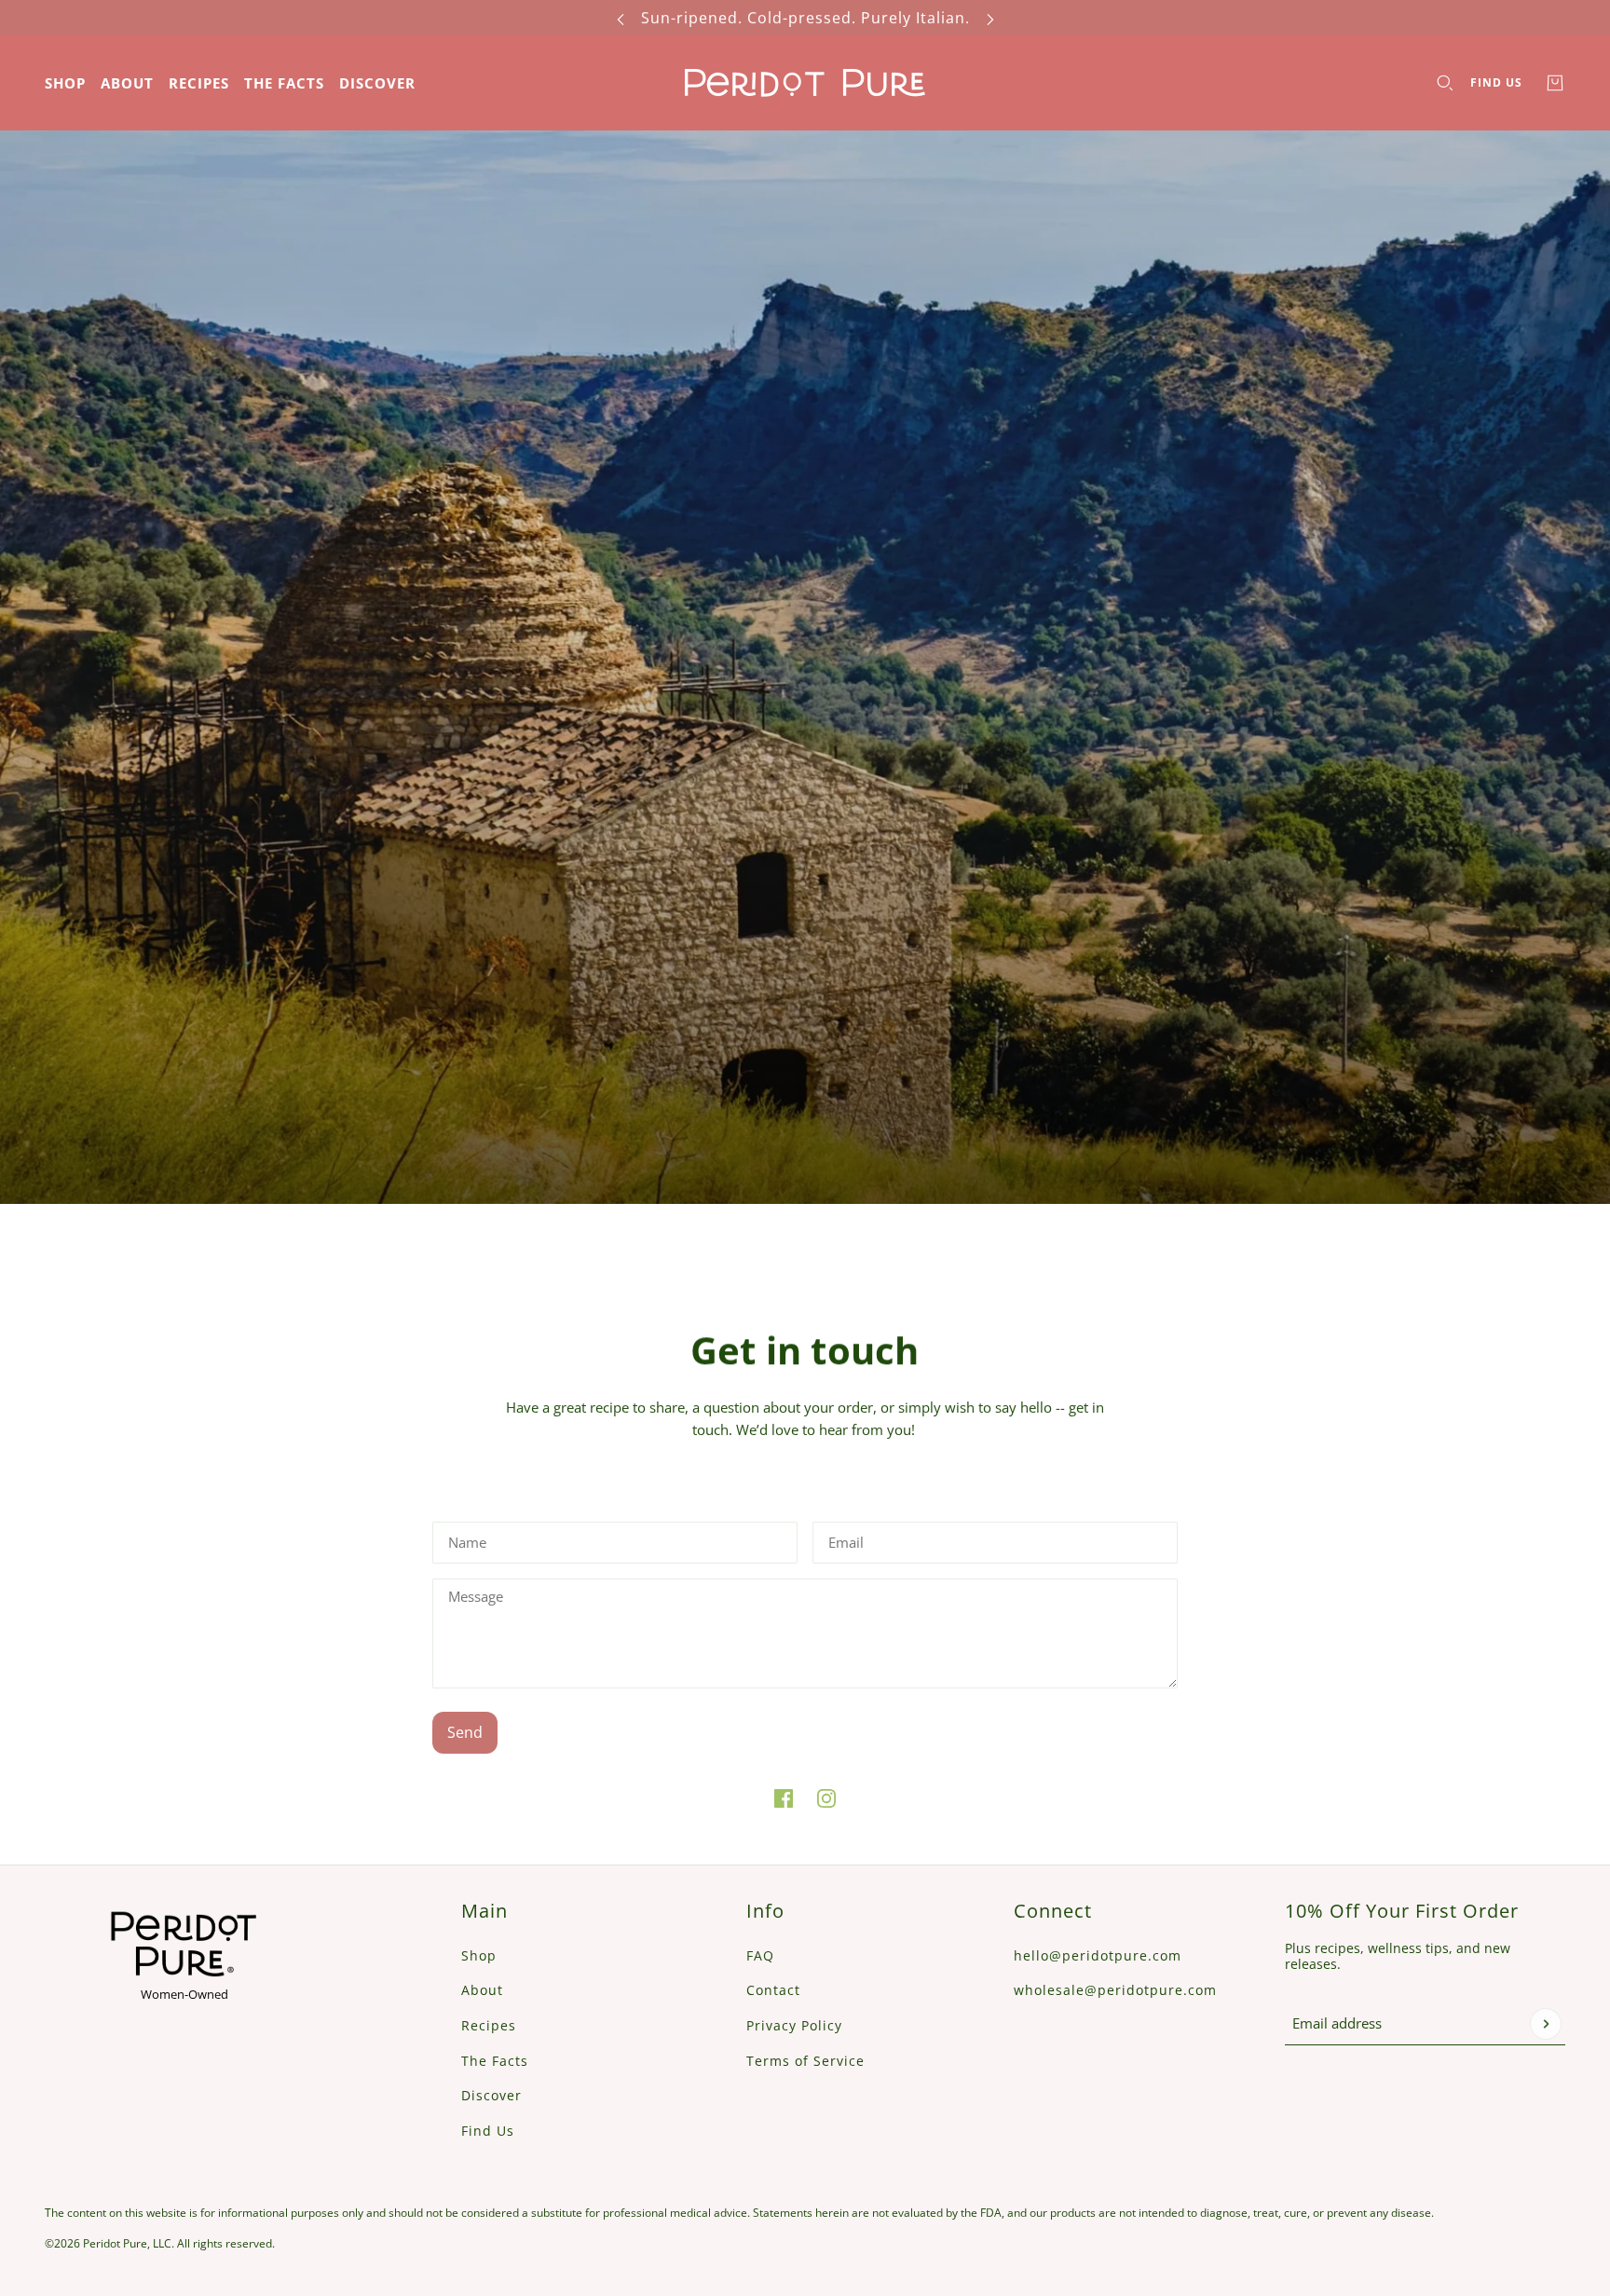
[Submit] (1546, 2024)
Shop (479, 1955)
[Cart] (1555, 83)
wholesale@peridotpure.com (1115, 1990)
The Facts (495, 2061)
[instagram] (826, 1798)
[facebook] (784, 1798)
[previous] (621, 18)
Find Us (1496, 82)
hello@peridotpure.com (1098, 1955)
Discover (491, 2095)
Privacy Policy (794, 2025)
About (482, 1990)
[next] (990, 18)
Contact (773, 1990)
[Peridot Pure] (805, 83)
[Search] (1445, 83)
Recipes (489, 2025)
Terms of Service (805, 2061)
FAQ (760, 1955)
